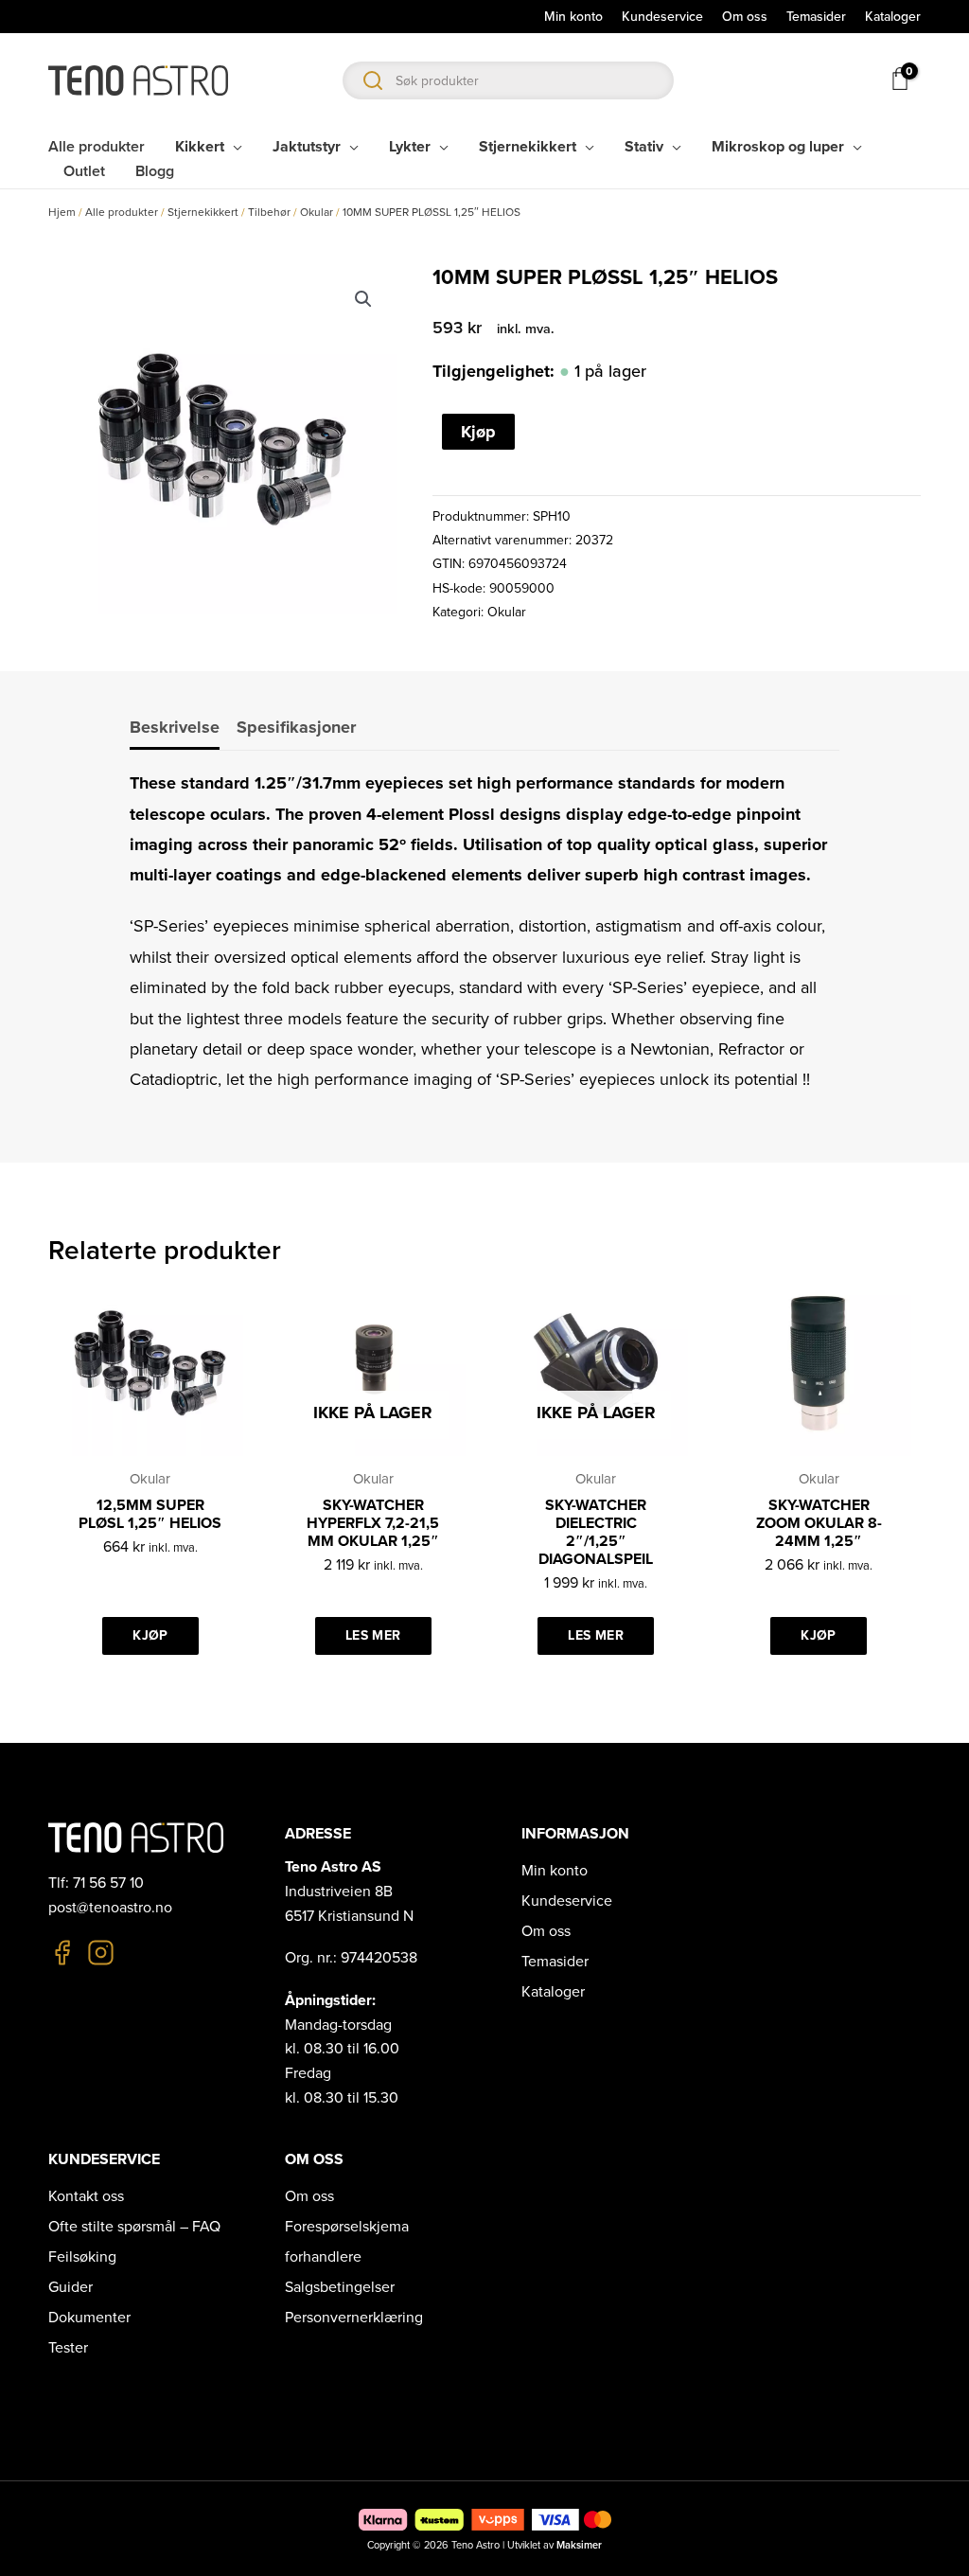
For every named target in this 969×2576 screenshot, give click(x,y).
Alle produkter (122, 212)
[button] (363, 299)
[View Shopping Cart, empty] (899, 79)
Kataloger (553, 1992)
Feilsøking (82, 2257)
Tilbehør (269, 212)
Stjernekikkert (203, 212)
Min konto (555, 1871)
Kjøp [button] (150, 1635)
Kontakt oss (86, 2196)
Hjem (62, 212)
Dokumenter (89, 2318)
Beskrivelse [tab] (175, 727)
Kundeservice (567, 1901)
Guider (70, 2287)
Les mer (373, 1635)
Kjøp (478, 432)
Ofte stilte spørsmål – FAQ (134, 2227)
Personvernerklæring (354, 2318)
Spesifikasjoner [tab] (296, 727)
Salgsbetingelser (340, 2287)
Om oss (546, 1931)
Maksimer (579, 2545)
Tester (68, 2348)
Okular (317, 212)
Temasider (555, 1962)
